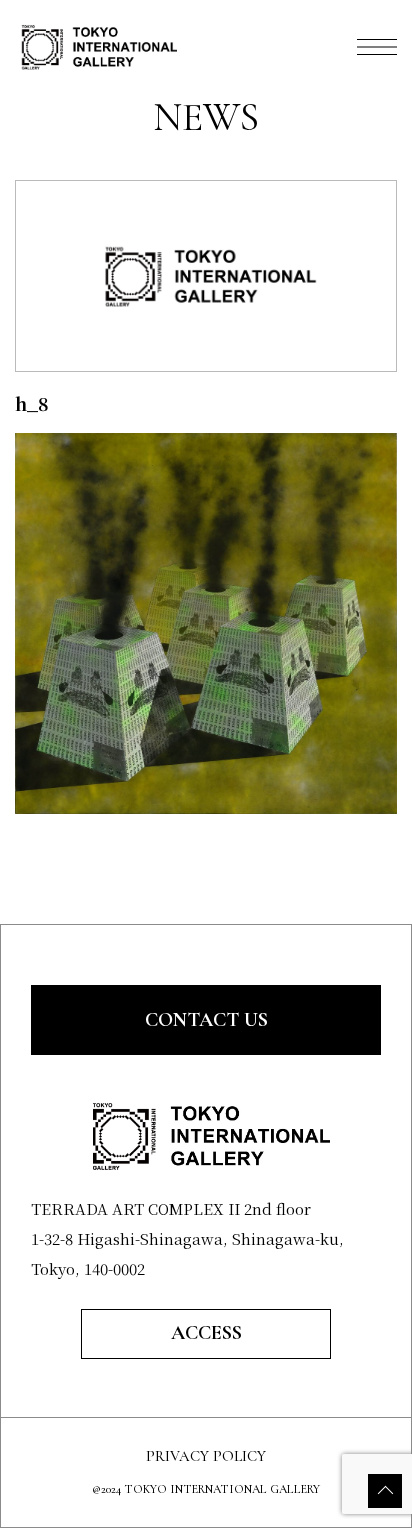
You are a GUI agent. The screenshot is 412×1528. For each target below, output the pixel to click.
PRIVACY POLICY (206, 1456)
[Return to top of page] (385, 1491)
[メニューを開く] (377, 47)
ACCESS (206, 1333)
